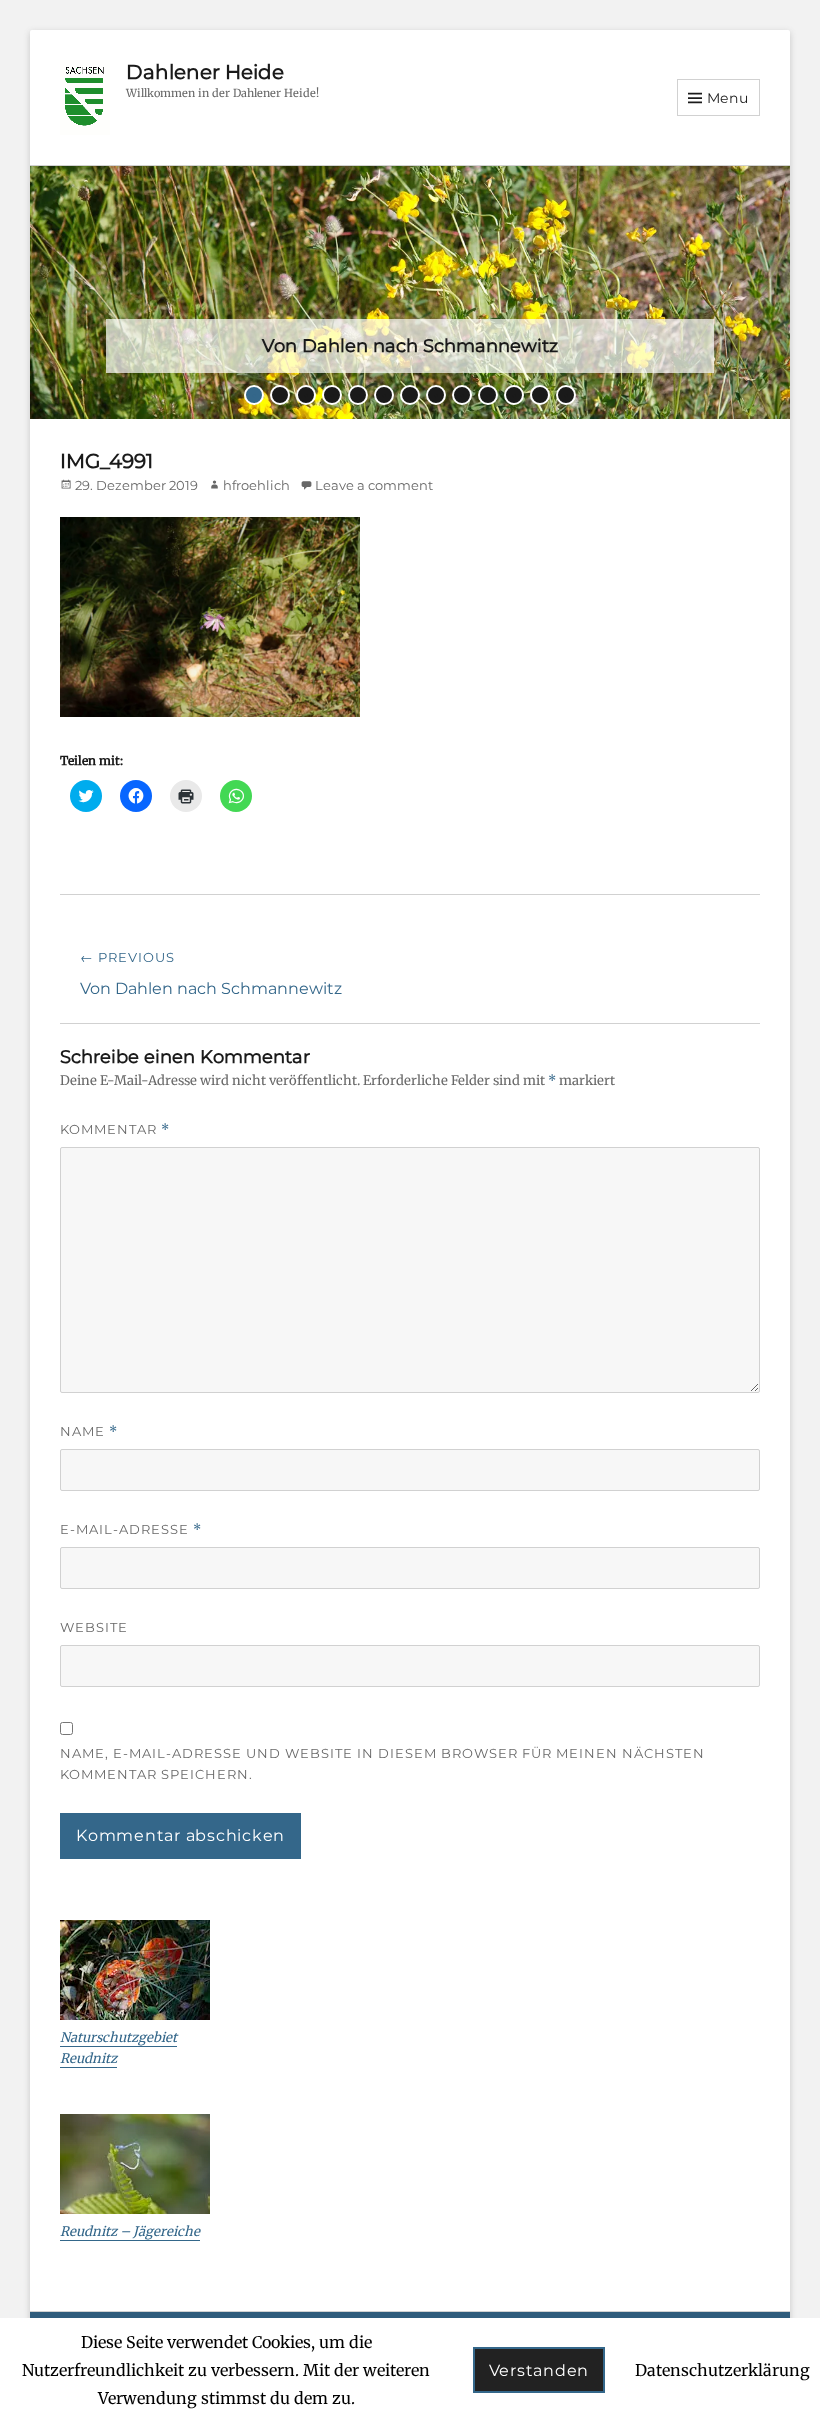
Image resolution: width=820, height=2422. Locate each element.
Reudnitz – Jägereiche (130, 2231)
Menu (728, 98)
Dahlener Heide (205, 72)
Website (94, 1627)
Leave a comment (374, 485)
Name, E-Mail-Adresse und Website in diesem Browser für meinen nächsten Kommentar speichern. (382, 1763)
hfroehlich (256, 485)
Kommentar (115, 1129)
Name (89, 1431)
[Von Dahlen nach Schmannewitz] (410, 291)
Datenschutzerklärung (722, 2370)
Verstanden (539, 2370)
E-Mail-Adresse (131, 1529)
